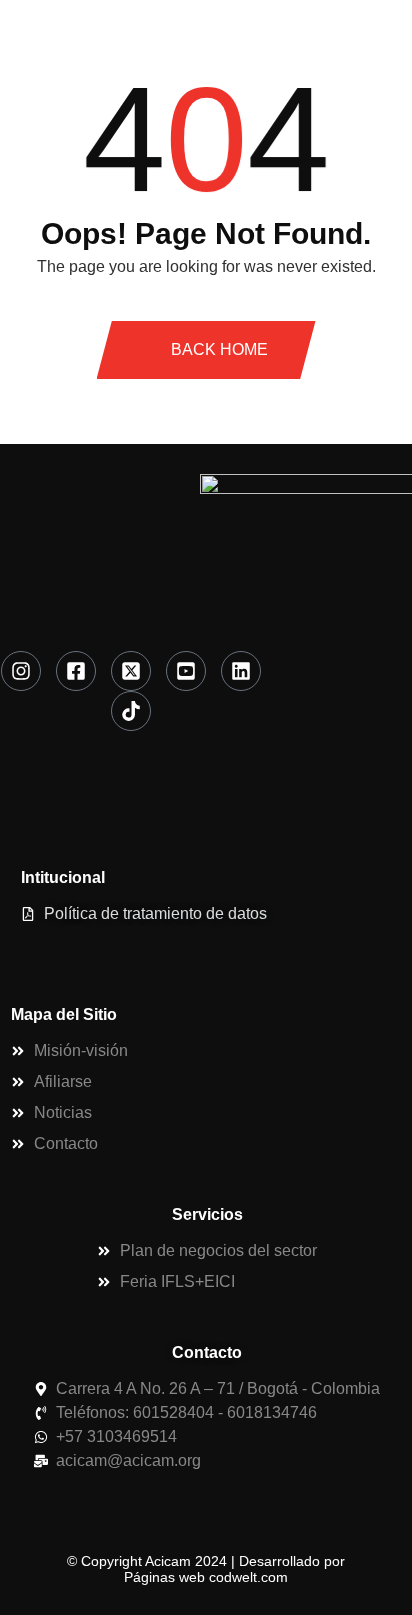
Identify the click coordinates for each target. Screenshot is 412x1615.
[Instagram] (21, 671)
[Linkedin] (241, 671)
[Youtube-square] (186, 671)
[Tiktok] (131, 711)
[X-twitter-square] (131, 671)
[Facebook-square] (76, 671)
